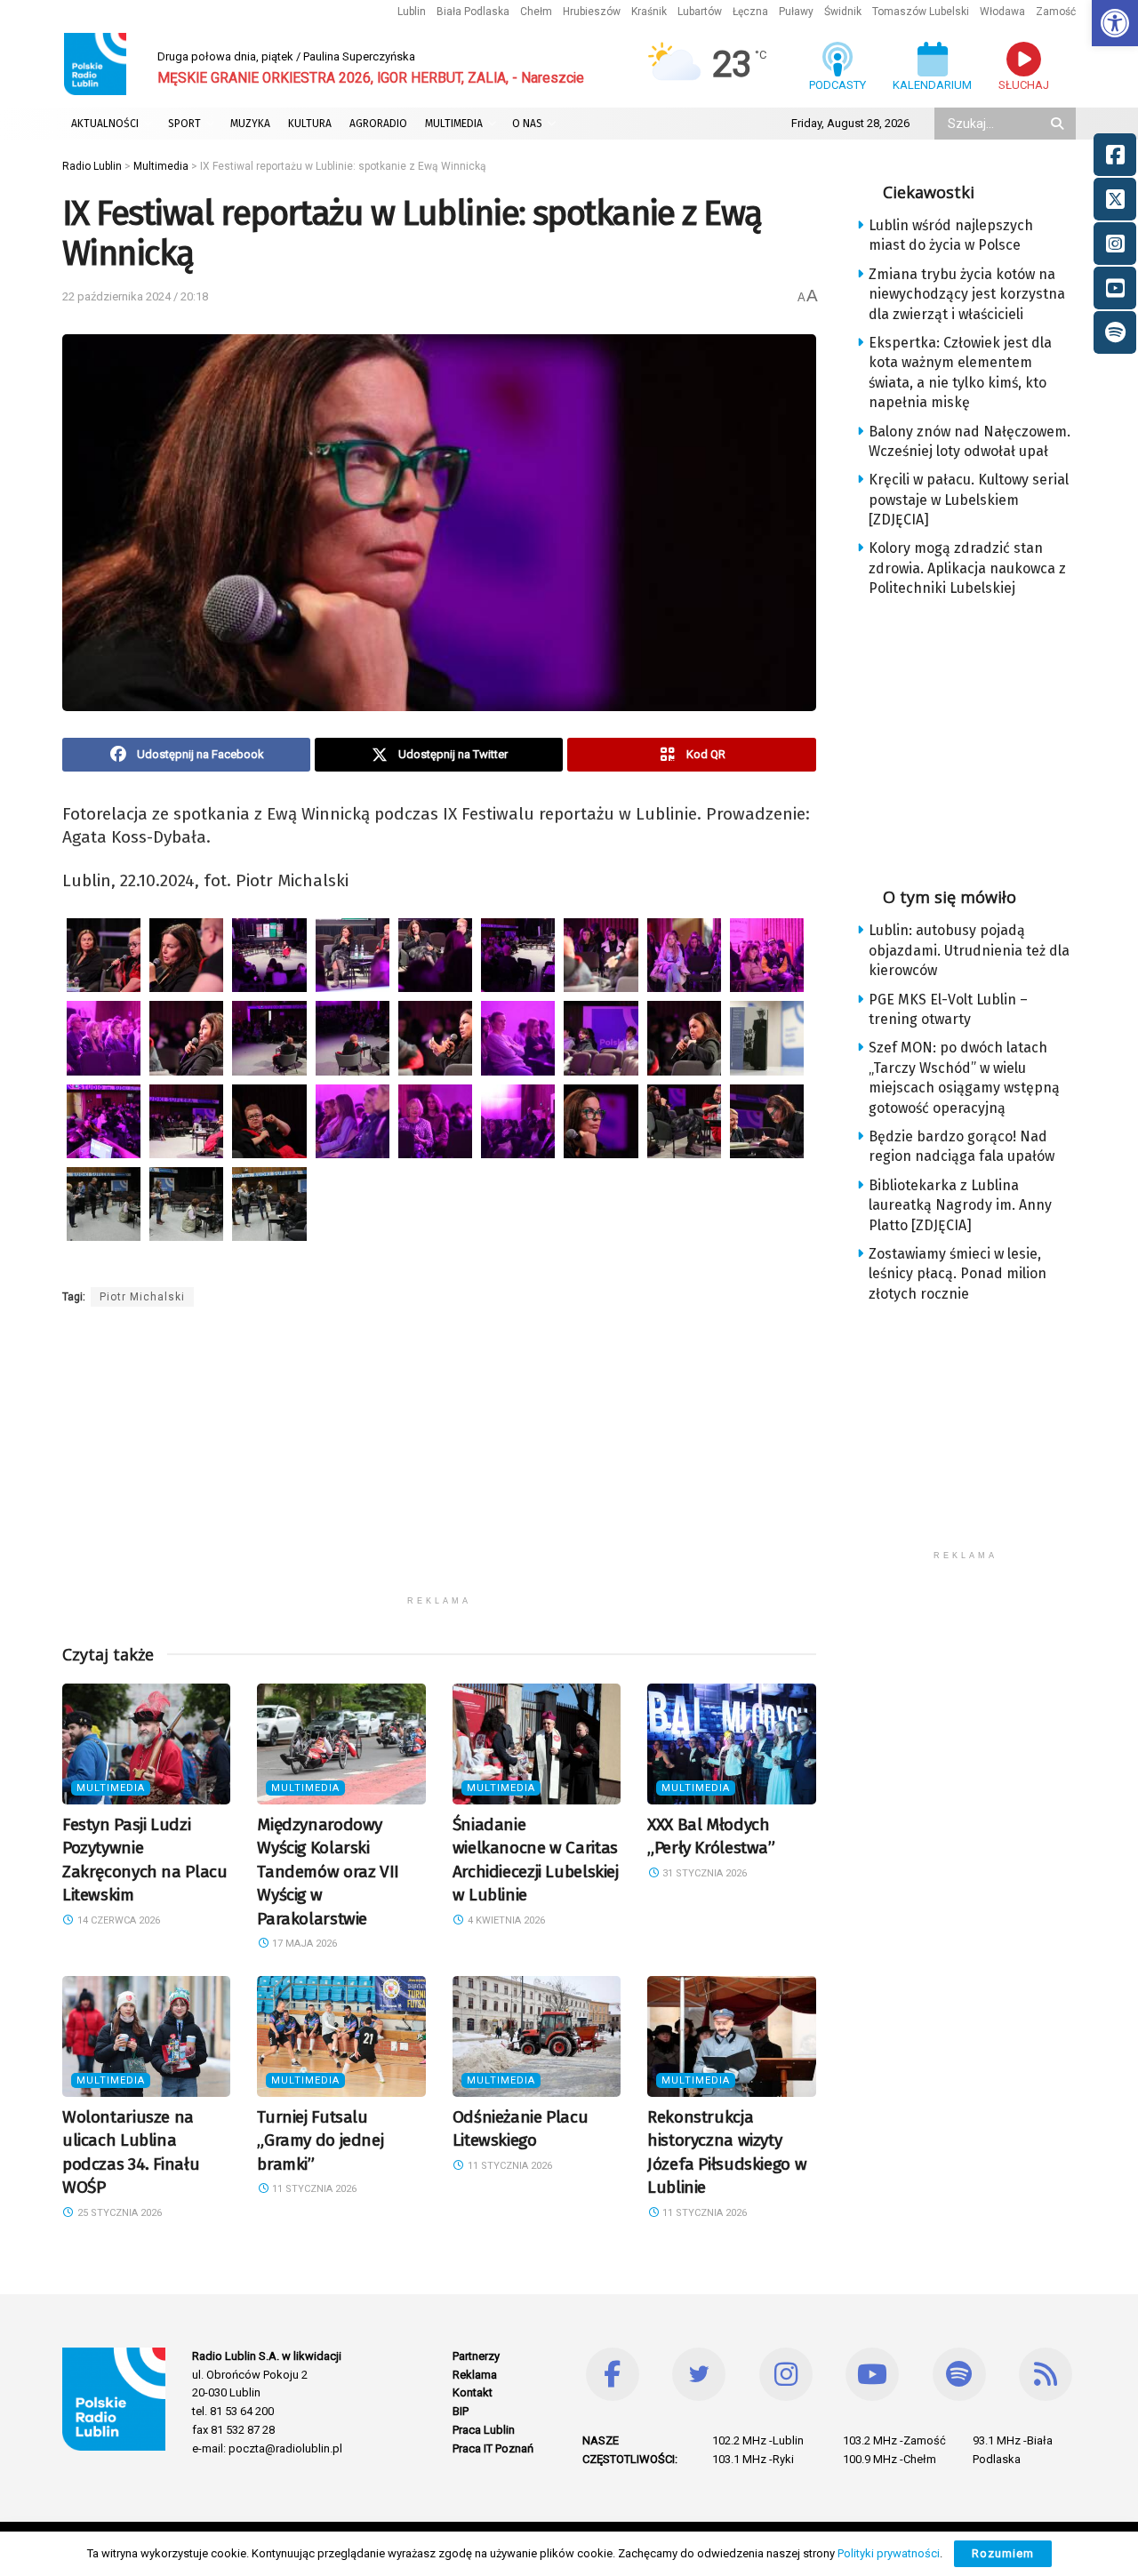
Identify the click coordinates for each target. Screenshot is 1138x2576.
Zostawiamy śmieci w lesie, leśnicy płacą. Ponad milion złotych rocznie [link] (958, 1274)
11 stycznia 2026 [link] (313, 2189)
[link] (1115, 23)
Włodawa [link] (1002, 12)
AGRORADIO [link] (378, 124)
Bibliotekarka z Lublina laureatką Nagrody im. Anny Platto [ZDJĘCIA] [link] (960, 1205)
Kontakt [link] (473, 2392)
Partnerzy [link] (476, 2356)
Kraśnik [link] (649, 12)
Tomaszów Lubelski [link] (921, 12)
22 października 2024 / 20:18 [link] (135, 296)
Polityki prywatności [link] (889, 2553)
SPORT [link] (184, 124)
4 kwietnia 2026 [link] (505, 1920)
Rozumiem (1003, 2553)
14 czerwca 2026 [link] (117, 1920)
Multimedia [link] (111, 1788)
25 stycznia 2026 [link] (118, 2213)
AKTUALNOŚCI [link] (105, 124)
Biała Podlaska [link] (473, 12)
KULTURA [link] (310, 124)
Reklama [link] (475, 2375)
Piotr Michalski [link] (142, 1297)
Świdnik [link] (843, 12)
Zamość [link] (1056, 12)
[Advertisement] (439, 1462)
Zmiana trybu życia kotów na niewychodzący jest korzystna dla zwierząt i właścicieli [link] (967, 294)
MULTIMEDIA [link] (454, 124)
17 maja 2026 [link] (303, 1944)
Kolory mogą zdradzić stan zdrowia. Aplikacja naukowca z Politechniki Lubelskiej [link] (967, 568)
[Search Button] (1059, 124)
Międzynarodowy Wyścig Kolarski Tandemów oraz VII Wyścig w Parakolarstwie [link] (328, 1872)
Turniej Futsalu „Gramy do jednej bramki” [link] (320, 2140)
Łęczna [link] (750, 12)
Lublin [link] (412, 12)
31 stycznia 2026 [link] (703, 1873)
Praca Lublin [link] (484, 2430)
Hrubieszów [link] (592, 12)
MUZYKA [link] (250, 124)
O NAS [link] (527, 124)
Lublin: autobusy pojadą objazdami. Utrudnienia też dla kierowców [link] (969, 950)
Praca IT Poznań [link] (493, 2448)
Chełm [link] (536, 12)
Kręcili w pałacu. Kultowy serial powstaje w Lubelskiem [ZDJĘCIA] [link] (969, 500)
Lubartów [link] (700, 12)
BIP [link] (461, 2411)
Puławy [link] (796, 12)
